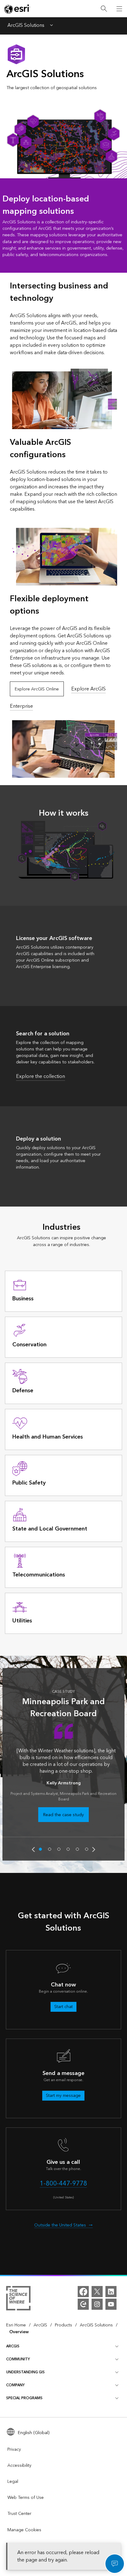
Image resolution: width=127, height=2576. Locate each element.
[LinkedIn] (111, 2292)
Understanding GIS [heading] (25, 2372)
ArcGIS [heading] (13, 2346)
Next (94, 1849)
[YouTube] (111, 2304)
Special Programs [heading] (24, 2398)
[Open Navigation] (119, 9)
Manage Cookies (24, 2530)
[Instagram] (97, 2304)
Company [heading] (15, 2385)
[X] (97, 2292)
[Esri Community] (83, 2304)
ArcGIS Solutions (26, 26)
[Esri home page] (17, 9)
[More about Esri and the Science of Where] (18, 2299)
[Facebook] (83, 2292)
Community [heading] (18, 2359)
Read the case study (63, 1815)
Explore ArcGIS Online (37, 689)
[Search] (104, 9)
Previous (33, 1849)
